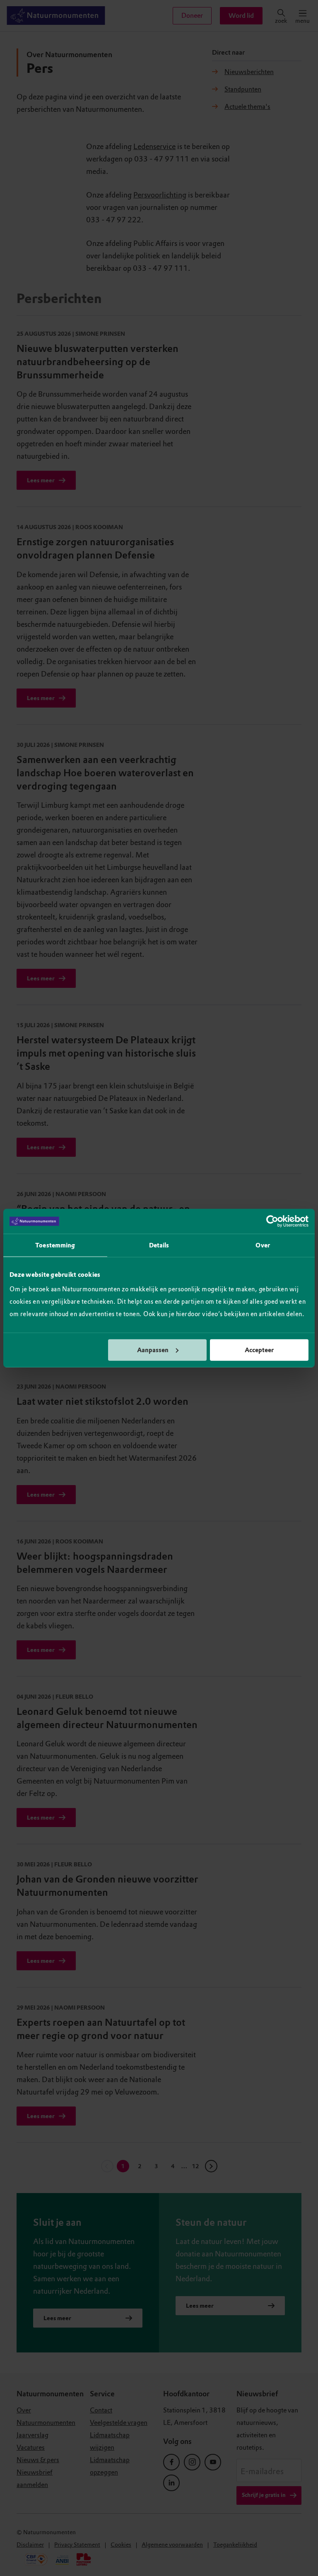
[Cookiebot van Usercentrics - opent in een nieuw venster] (272, 1221)
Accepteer (259, 1350)
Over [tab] (263, 1245)
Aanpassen (153, 1350)
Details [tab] (159, 1245)
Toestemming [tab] (55, 1245)
